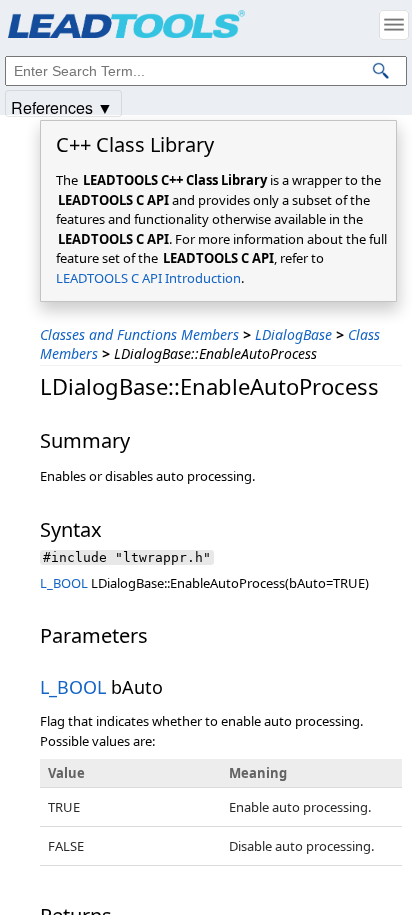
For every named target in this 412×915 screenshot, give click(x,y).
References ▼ (62, 106)
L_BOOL (64, 583)
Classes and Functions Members (139, 334)
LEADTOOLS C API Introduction (148, 278)
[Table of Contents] (394, 25)
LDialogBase (293, 334)
